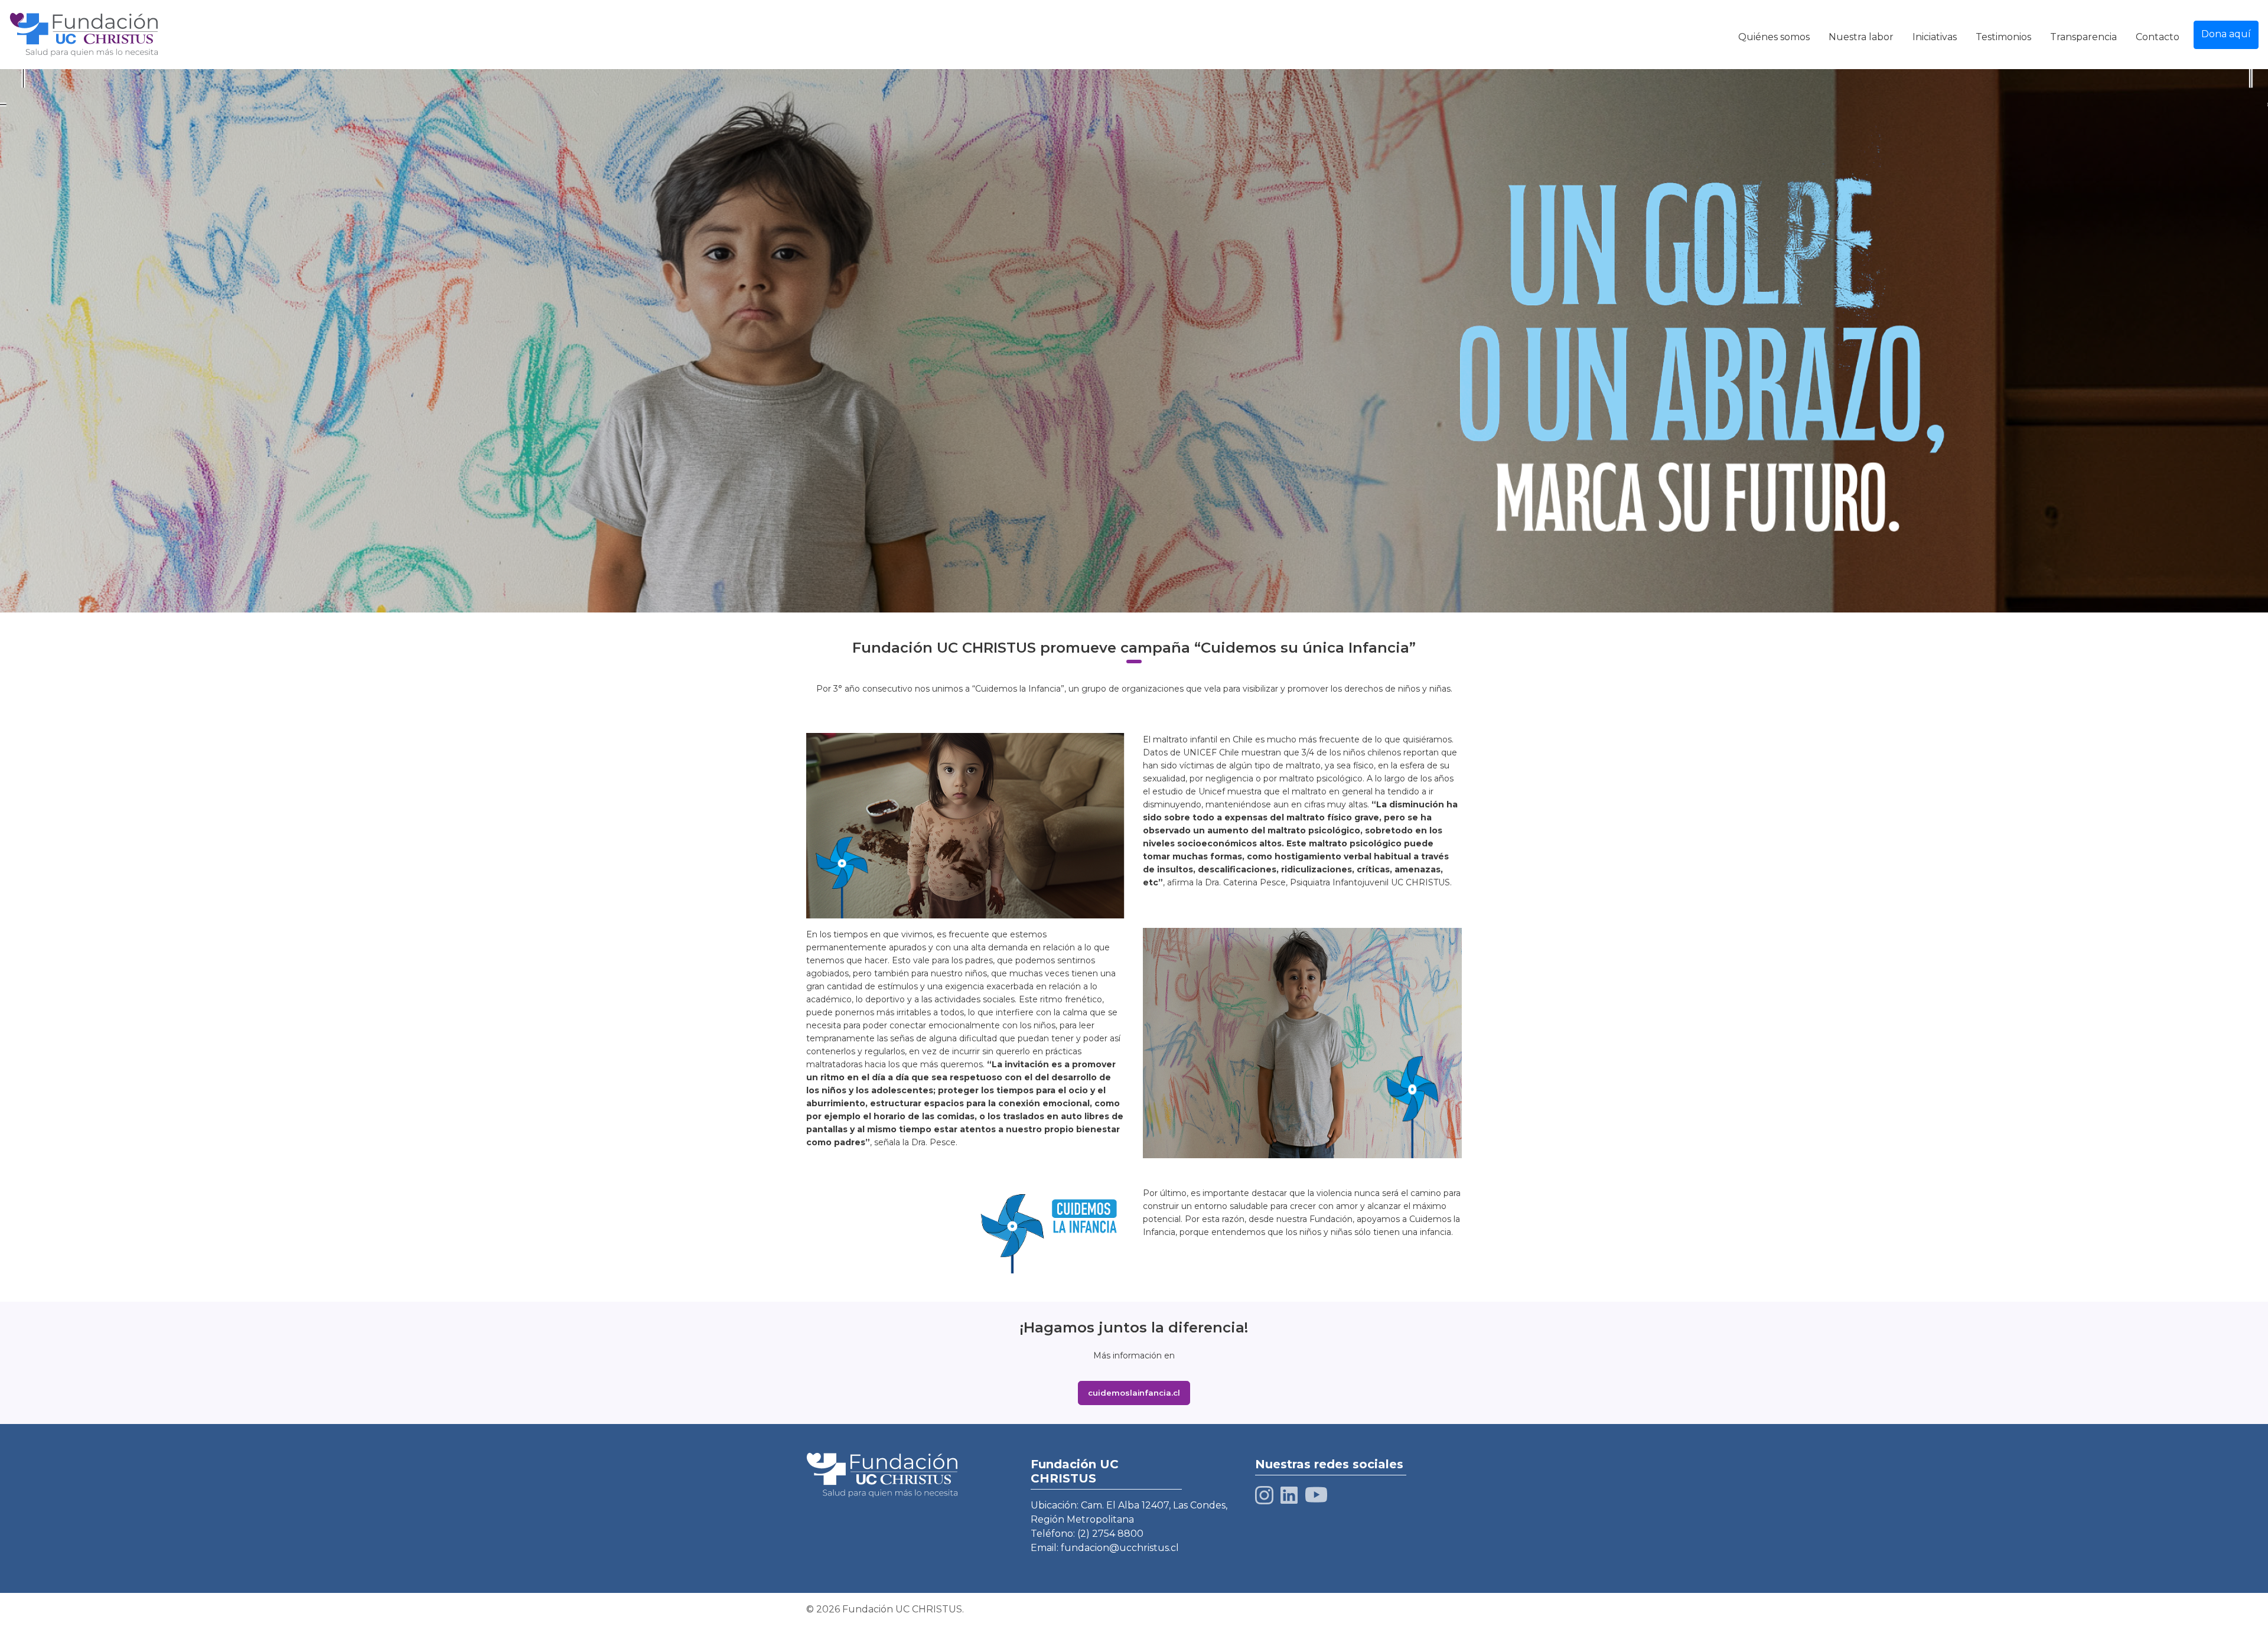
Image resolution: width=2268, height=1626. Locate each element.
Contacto (2158, 37)
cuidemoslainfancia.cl (1134, 1393)
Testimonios (2003, 37)
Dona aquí (2226, 34)
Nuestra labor (1861, 37)
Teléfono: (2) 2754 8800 (1087, 1534)
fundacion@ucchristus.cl (1120, 1548)
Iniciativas (1935, 37)
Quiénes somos (1774, 37)
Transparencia (2083, 37)
